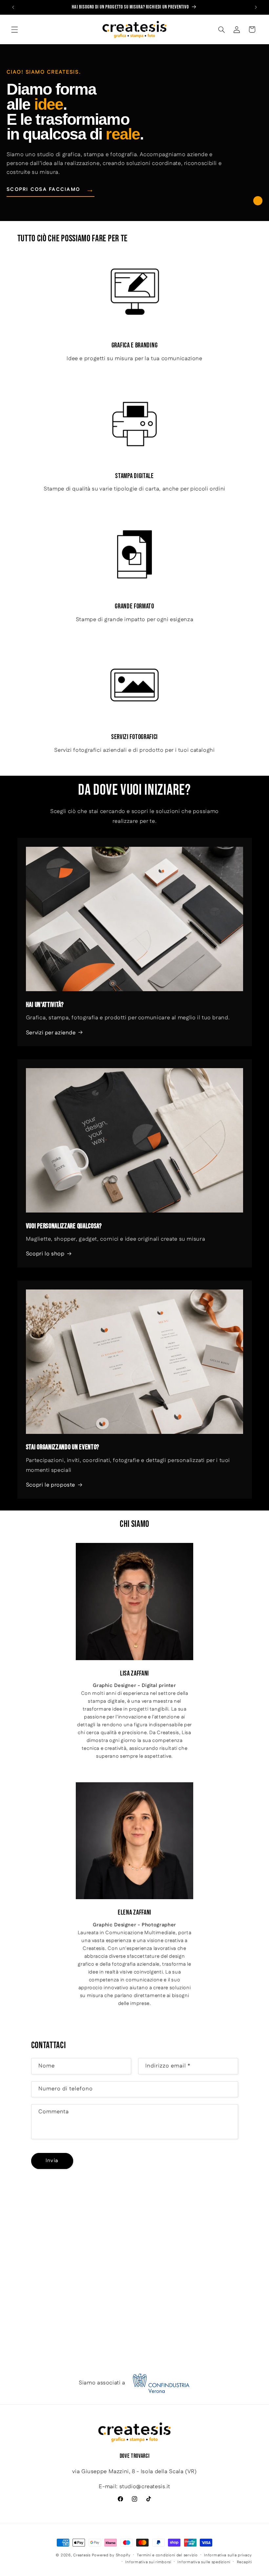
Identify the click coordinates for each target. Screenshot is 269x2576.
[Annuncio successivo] (256, 7)
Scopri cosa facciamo (51, 190)
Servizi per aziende (51, 1033)
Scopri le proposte (51, 1485)
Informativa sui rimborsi (148, 2562)
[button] (14, 29)
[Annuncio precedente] (13, 7)
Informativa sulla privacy (228, 2555)
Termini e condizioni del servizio (167, 2555)
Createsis (82, 2555)
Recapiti (244, 2562)
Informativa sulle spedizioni (204, 2562)
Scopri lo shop (45, 1254)
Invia (52, 2161)
